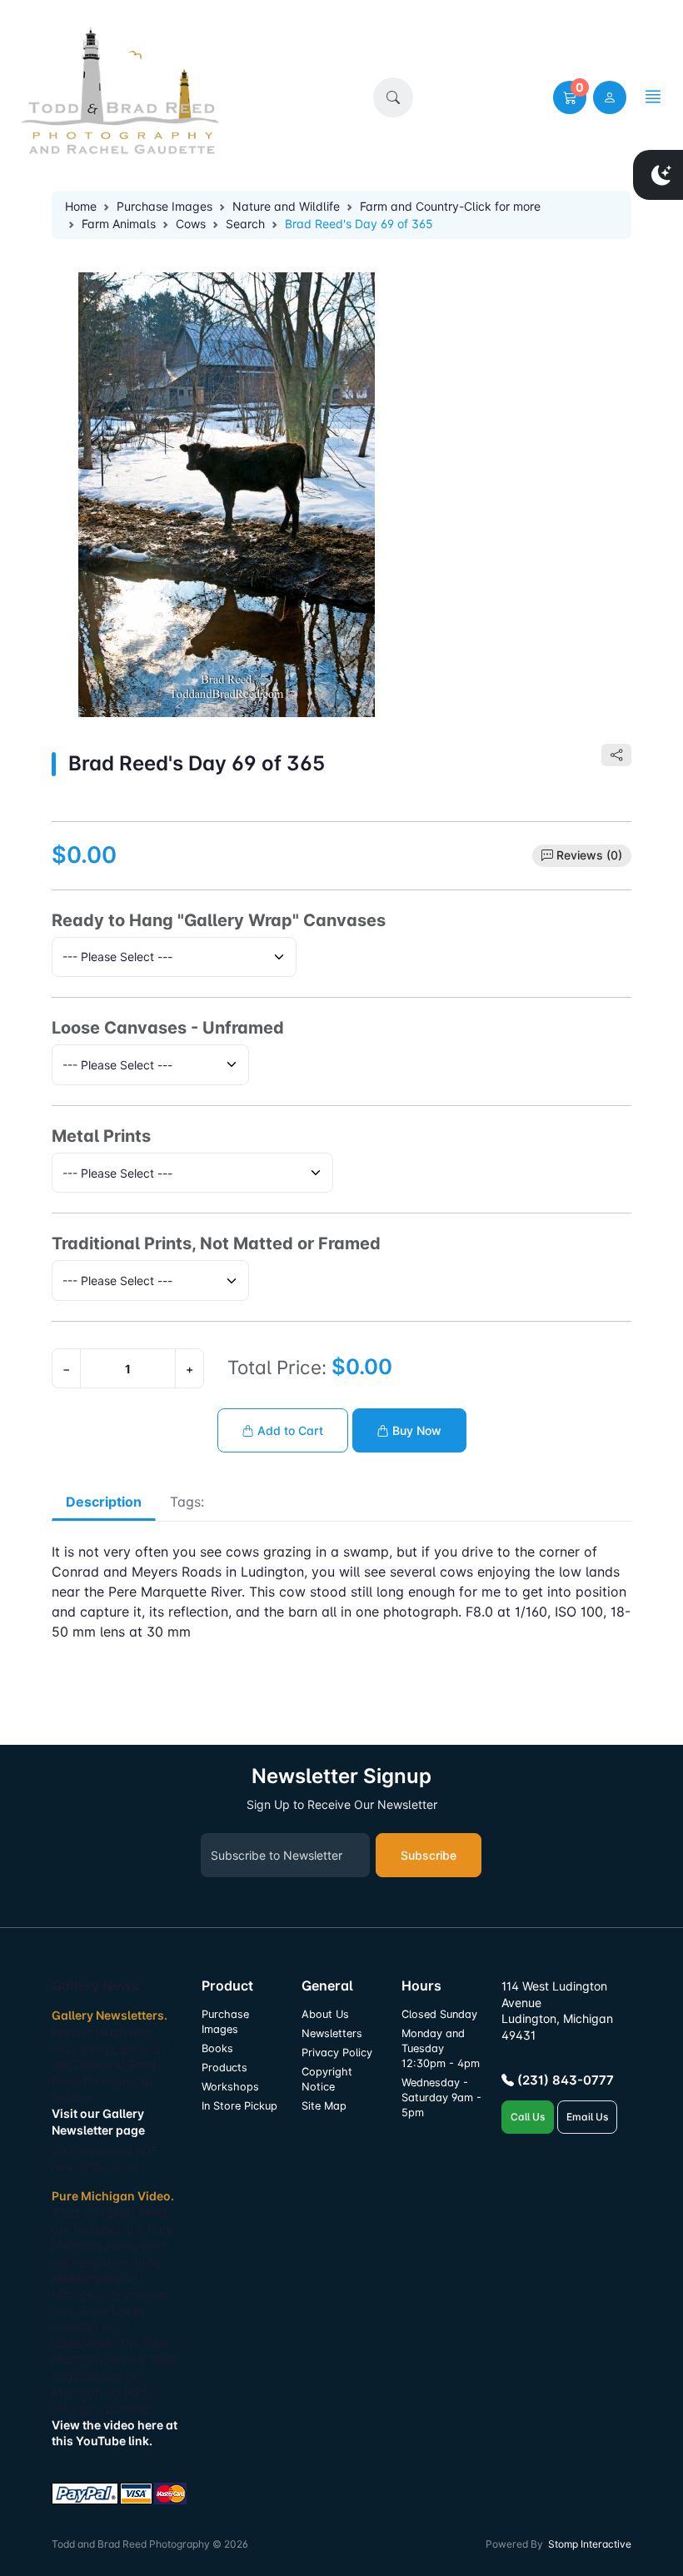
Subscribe (429, 1855)
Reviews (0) (589, 855)
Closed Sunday (439, 2014)
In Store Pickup (239, 2106)
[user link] (610, 97)
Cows (191, 224)
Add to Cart (289, 1430)
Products (224, 2068)
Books (217, 2048)
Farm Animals (119, 224)
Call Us (528, 2117)
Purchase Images (165, 206)
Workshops (230, 2087)
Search (245, 224)
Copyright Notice (327, 2079)
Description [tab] (104, 1502)
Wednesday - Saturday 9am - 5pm (441, 2098)
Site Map (324, 2106)
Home (81, 206)
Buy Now (415, 1430)
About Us (325, 2014)
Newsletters (332, 2033)
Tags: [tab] (187, 1502)
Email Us (587, 2117)
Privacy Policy (337, 2053)
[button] (393, 97)
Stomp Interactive (590, 2544)
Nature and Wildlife (286, 206)
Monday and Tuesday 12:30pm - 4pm (441, 2048)
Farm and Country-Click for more (450, 206)
